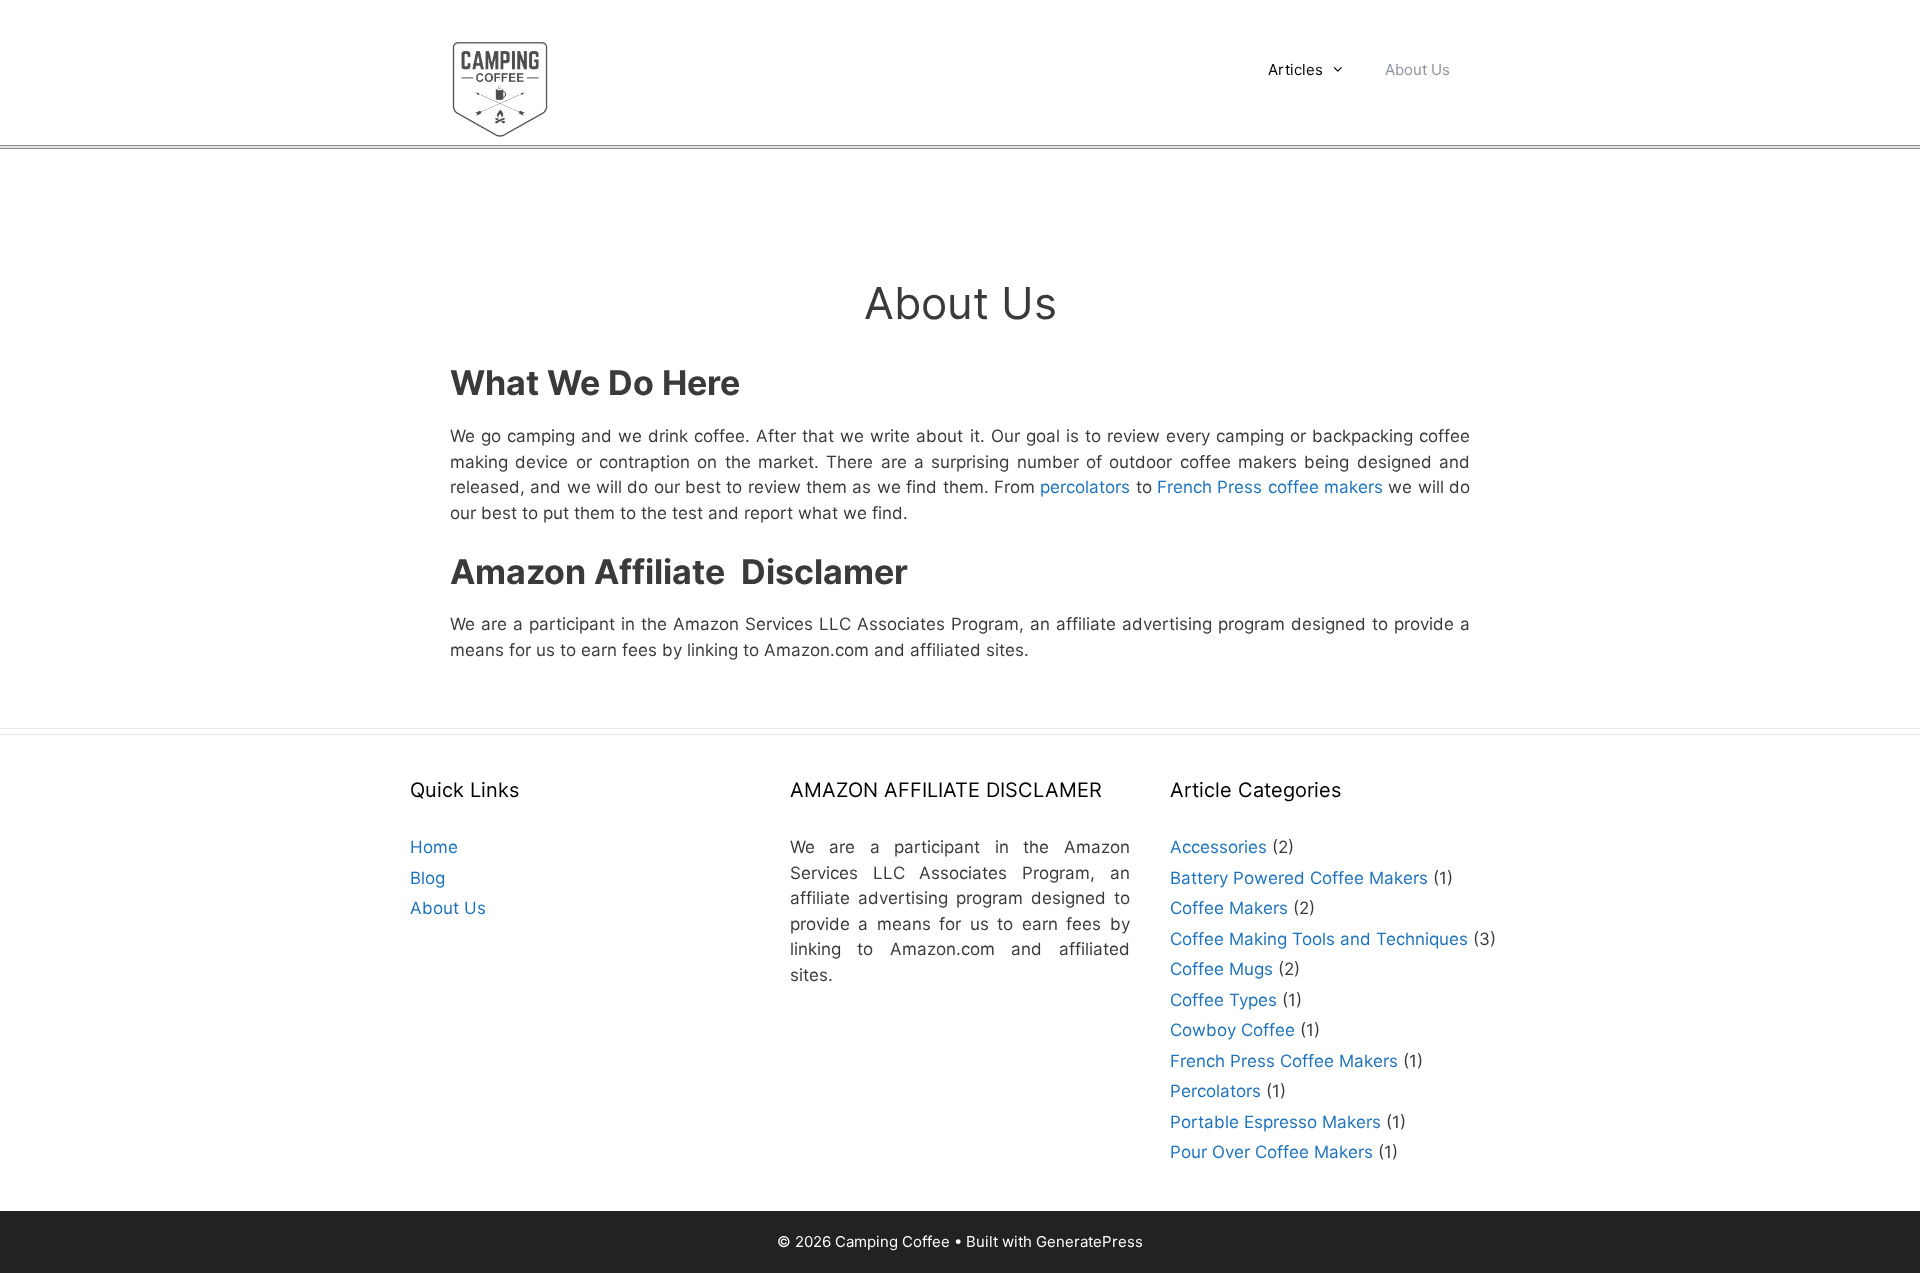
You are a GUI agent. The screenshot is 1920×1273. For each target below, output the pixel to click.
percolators (1085, 487)
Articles (1295, 69)
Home (434, 847)
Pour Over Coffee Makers (1271, 1152)
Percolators (1215, 1091)
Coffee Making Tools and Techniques (1319, 939)
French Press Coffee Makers (1284, 1061)
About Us (1417, 69)
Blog (427, 878)
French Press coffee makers (1270, 487)
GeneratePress (1089, 1241)
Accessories (1218, 847)
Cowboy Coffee (1232, 1030)
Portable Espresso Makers (1275, 1122)
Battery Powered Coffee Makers (1299, 878)
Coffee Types (1223, 1000)
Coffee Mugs (1221, 969)
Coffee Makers (1229, 908)
